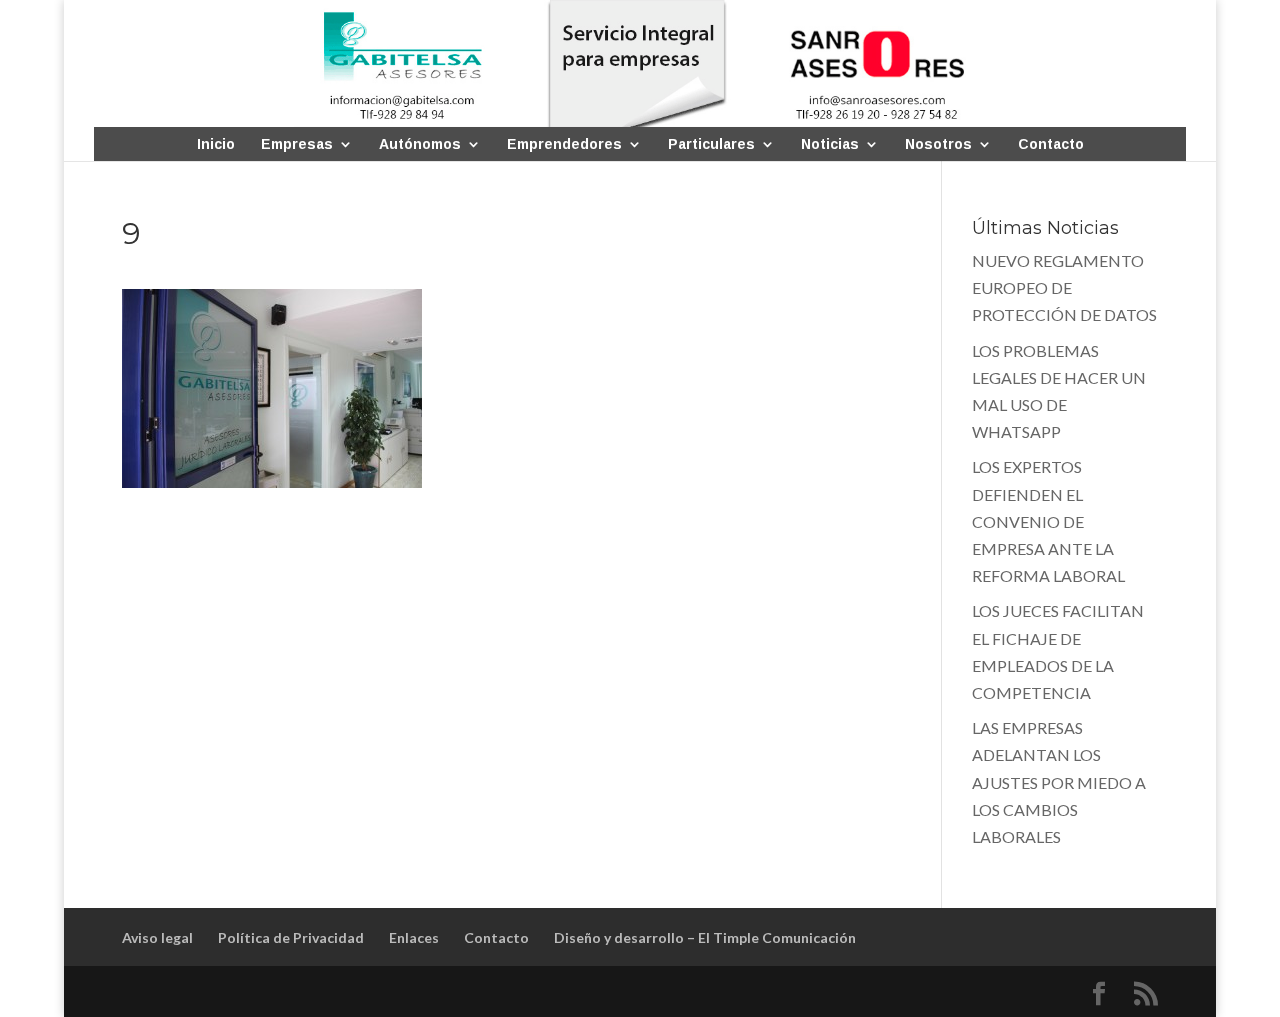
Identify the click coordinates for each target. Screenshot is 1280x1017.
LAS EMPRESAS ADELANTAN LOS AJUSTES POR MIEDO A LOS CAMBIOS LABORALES (1059, 782)
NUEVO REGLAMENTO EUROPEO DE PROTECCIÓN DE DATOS (1064, 287)
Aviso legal (157, 937)
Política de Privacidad (291, 937)
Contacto (1051, 144)
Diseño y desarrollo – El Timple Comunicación (705, 937)
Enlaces (414, 937)
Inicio (216, 144)
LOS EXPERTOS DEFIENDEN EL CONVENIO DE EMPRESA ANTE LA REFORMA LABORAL (1048, 521)
